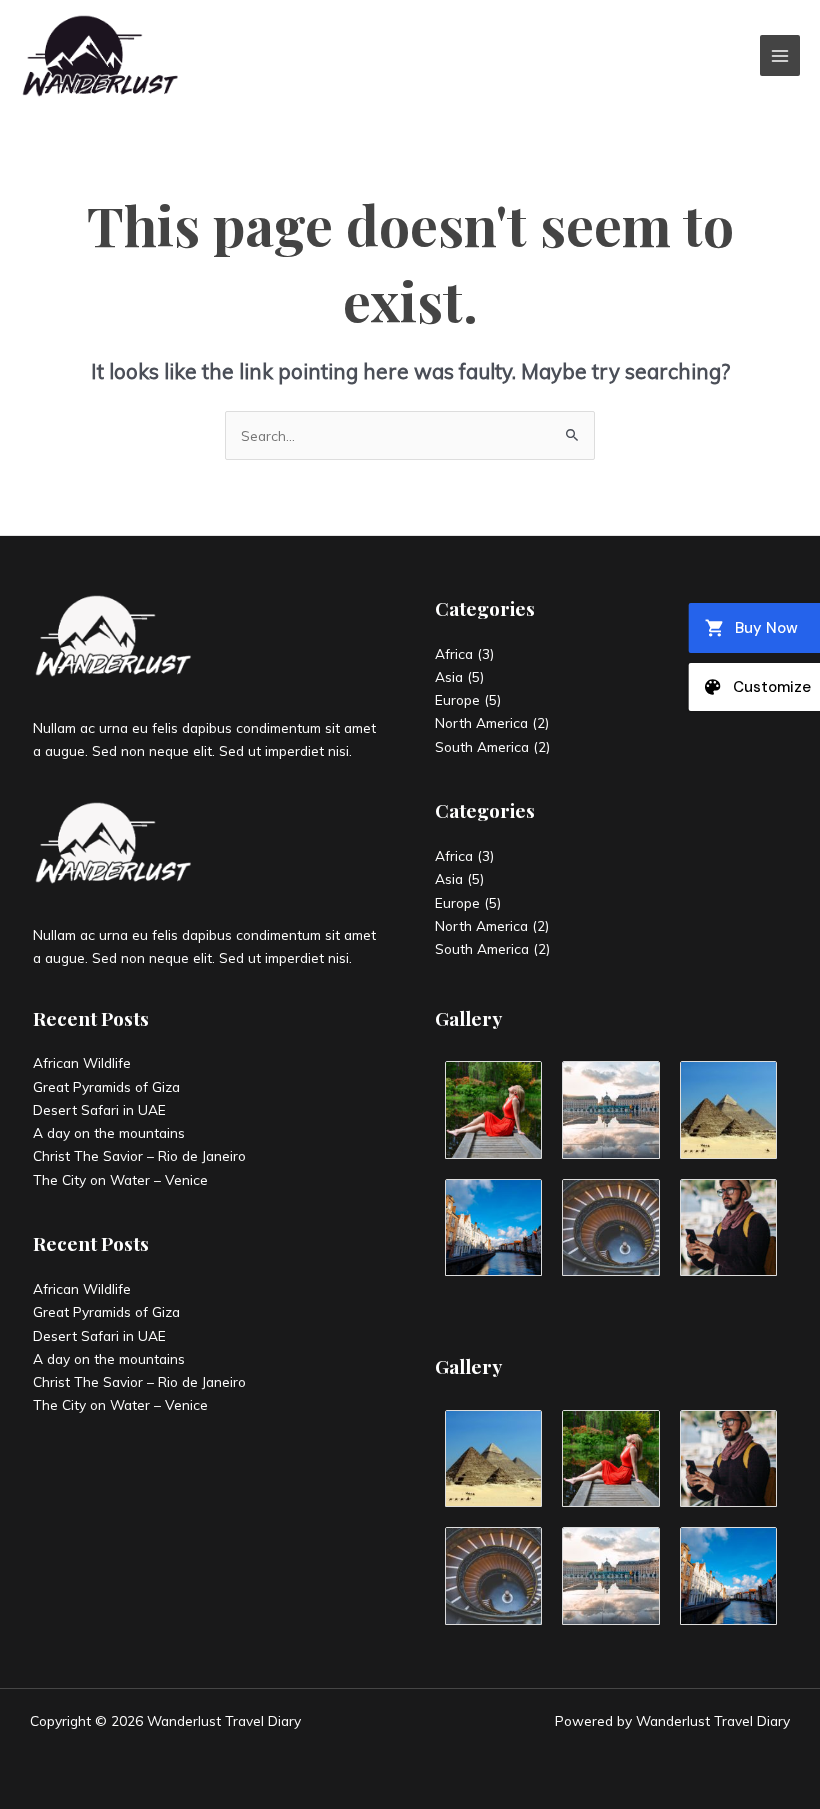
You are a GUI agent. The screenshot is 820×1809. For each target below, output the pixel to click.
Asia (449, 676)
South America (482, 746)
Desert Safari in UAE (99, 1109)
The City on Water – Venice (120, 1179)
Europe (457, 699)
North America (481, 722)
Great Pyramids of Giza (106, 1086)
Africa (454, 653)
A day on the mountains (109, 1132)
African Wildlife (82, 1062)
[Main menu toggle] (780, 55)
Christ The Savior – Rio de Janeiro (139, 1155)
